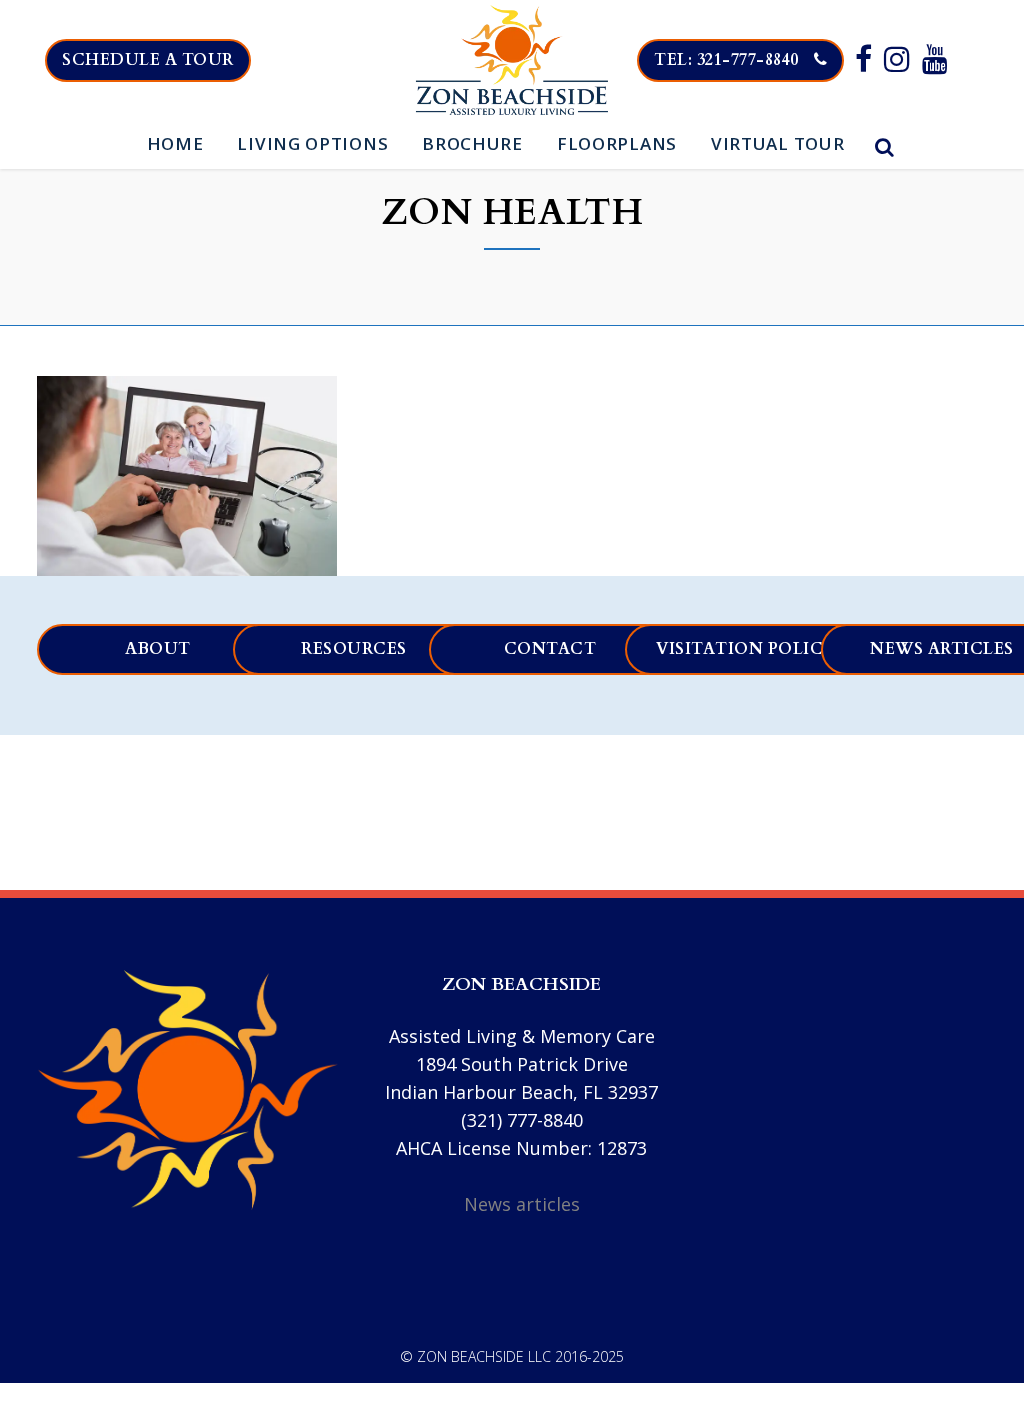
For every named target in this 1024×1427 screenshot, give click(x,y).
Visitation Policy (746, 649)
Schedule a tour (148, 60)
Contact (550, 649)
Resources (354, 649)
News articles (522, 1204)
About (158, 649)
